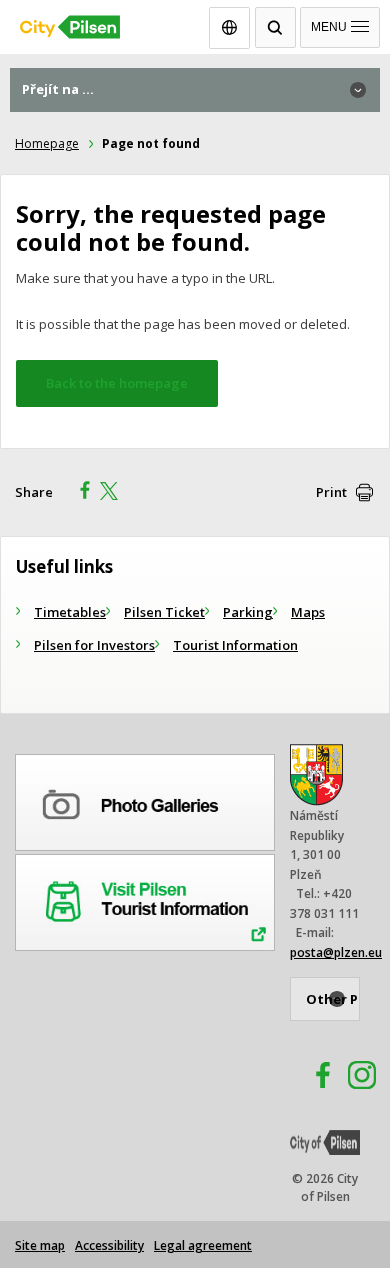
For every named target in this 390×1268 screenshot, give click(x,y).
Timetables (70, 612)
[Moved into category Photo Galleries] (145, 799)
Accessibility (109, 1245)
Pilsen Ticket (164, 612)
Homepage (47, 143)
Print (331, 492)
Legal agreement (203, 1245)
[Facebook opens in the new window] (314, 1078)
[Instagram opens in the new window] (362, 1078)
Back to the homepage (117, 383)
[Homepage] (195, 22)
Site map (40, 1245)
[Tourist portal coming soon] (145, 899)
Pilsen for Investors (94, 645)
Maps (308, 612)
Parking (248, 612)
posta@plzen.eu (336, 952)
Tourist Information (235, 645)
